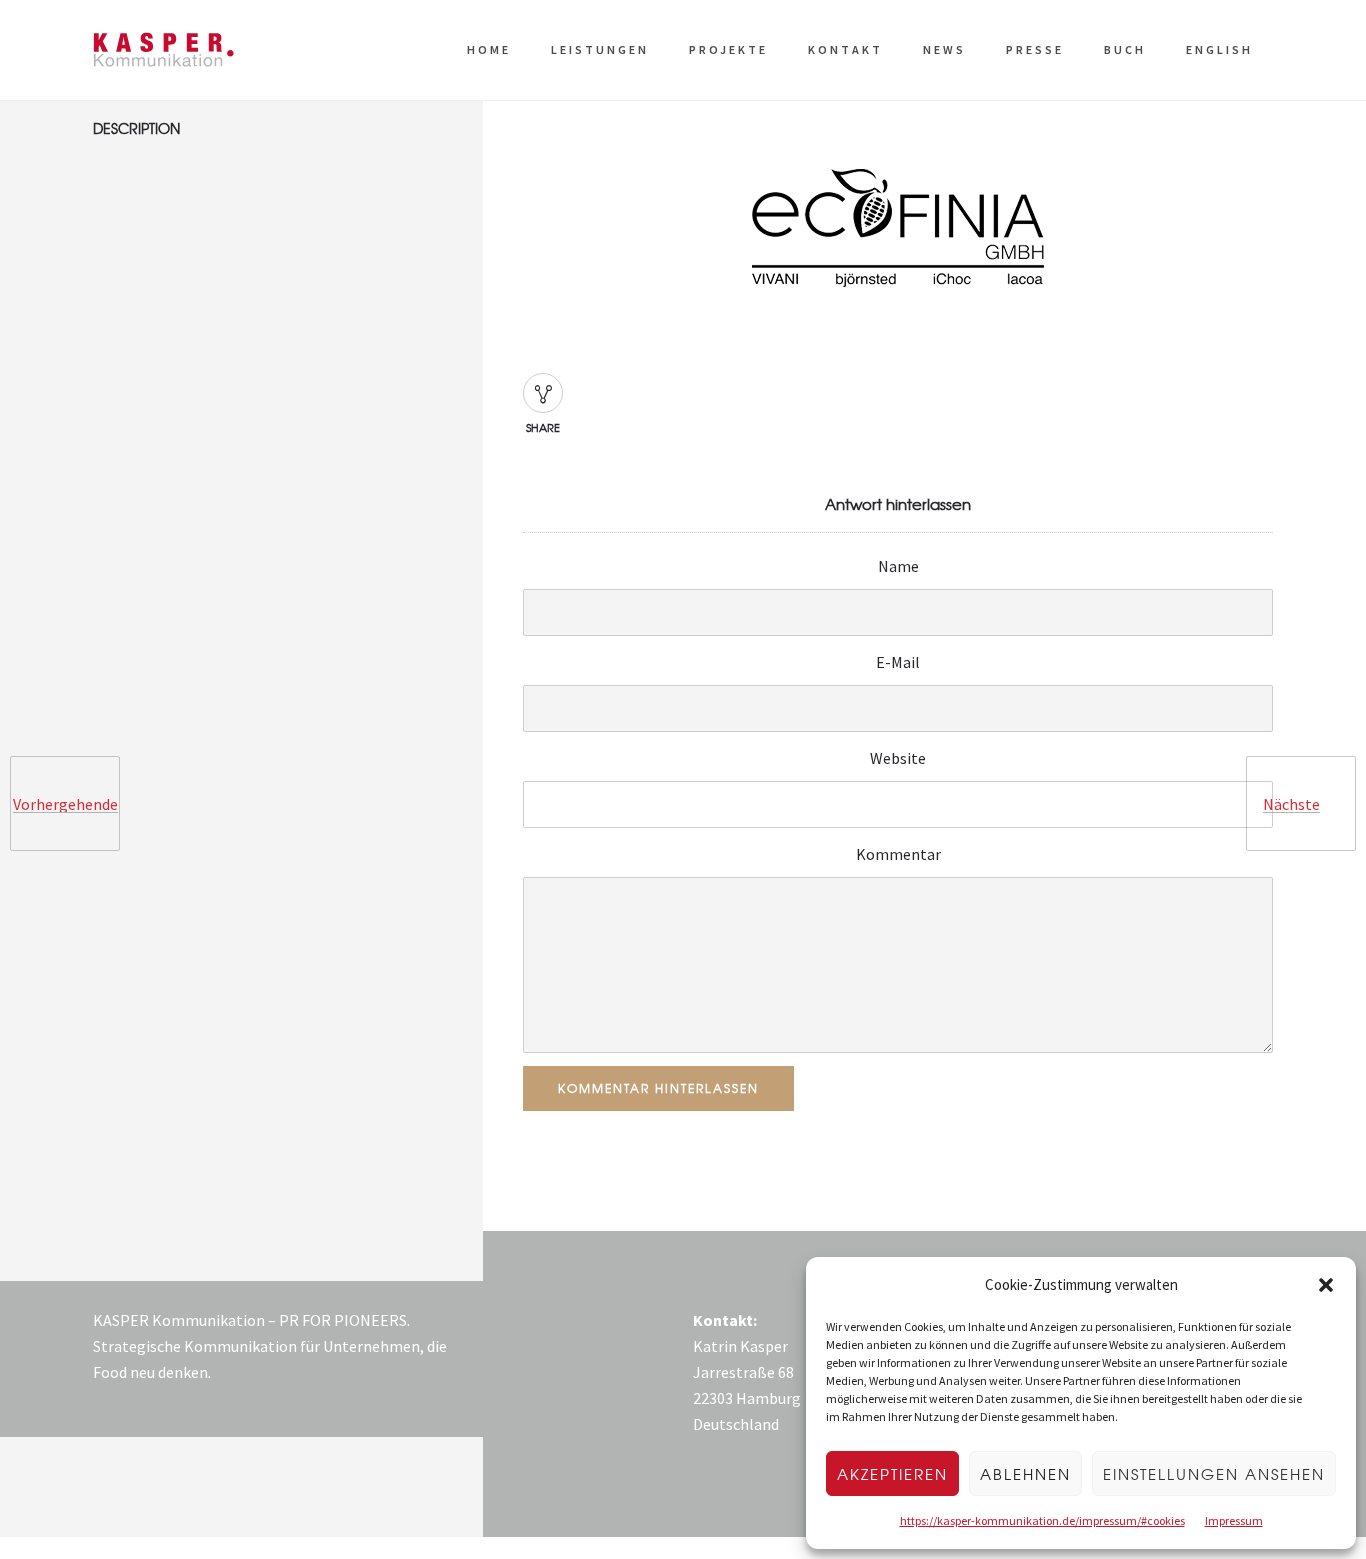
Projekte (728, 49)
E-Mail (898, 662)
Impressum (1234, 1520)
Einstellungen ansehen (1214, 1474)
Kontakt (845, 49)
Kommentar (898, 854)
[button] (1326, 1285)
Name (898, 566)
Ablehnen (1025, 1474)
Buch (1125, 49)
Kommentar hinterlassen (658, 1088)
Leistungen (600, 49)
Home (489, 49)
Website (898, 758)
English (1219, 49)
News (944, 49)
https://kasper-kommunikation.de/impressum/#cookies (1042, 1520)
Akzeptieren (892, 1474)
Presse (1035, 49)
